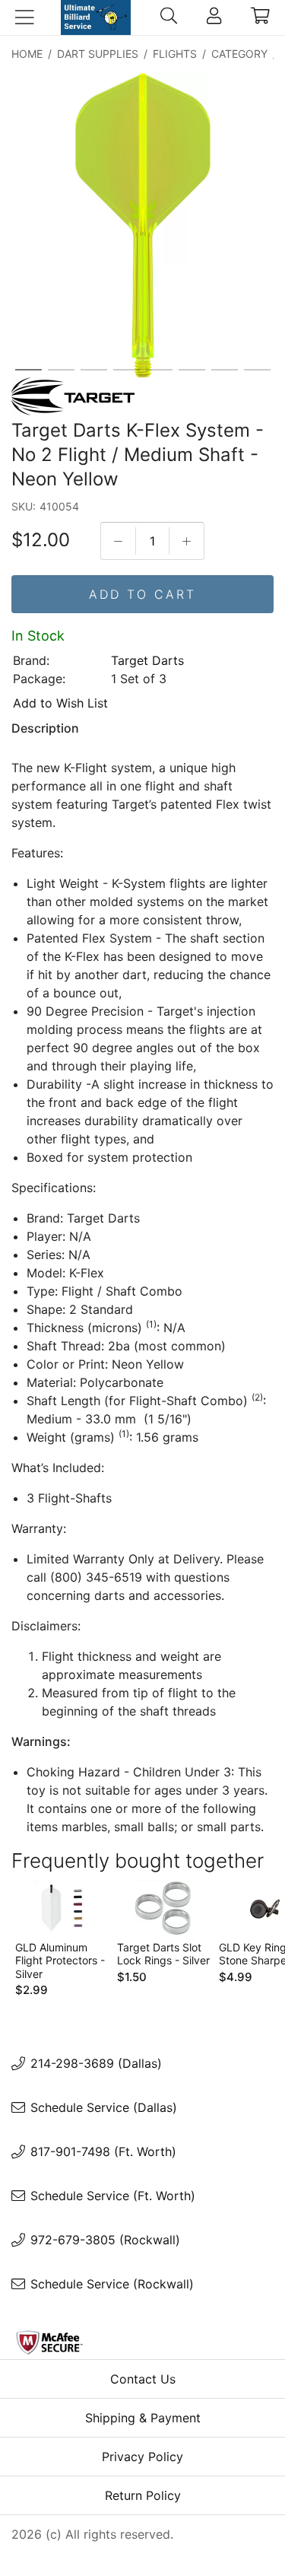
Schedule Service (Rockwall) (112, 2284)
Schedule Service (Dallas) (104, 2107)
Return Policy (143, 2495)
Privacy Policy (142, 2457)
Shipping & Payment (143, 2418)
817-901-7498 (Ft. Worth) (103, 2151)
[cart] (260, 17)
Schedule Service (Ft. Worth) (113, 2196)
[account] (214, 17)
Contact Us (143, 2379)
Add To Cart (142, 594)
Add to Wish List (60, 703)
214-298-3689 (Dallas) (96, 2063)
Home (27, 54)
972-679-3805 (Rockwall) (105, 2240)
